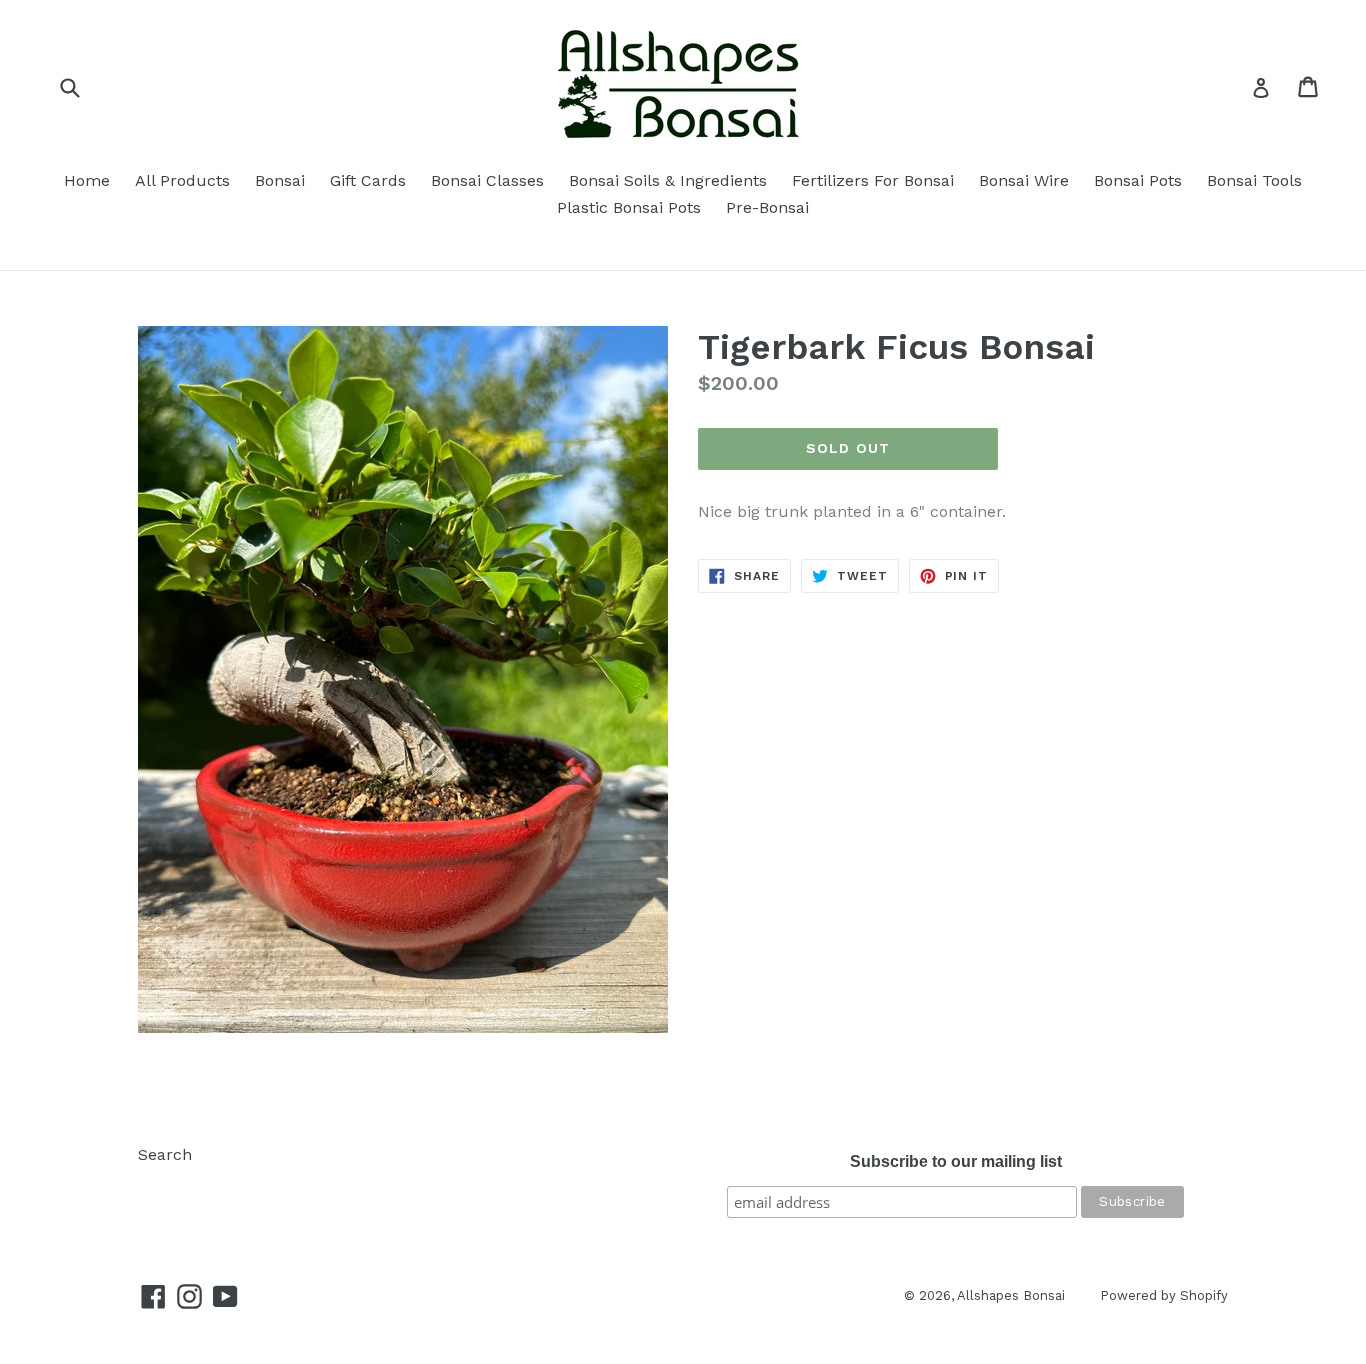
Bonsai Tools (1254, 180)
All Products (182, 180)
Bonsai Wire (1024, 180)
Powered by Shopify (1164, 1295)
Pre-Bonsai (767, 207)
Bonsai (280, 180)
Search (165, 1154)
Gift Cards (368, 180)
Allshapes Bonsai (1011, 1295)
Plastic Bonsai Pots (629, 207)
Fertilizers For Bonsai (873, 180)
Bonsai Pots (1138, 180)
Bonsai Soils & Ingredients (668, 180)
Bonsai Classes (487, 180)
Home (87, 180)
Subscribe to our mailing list (956, 1161)
